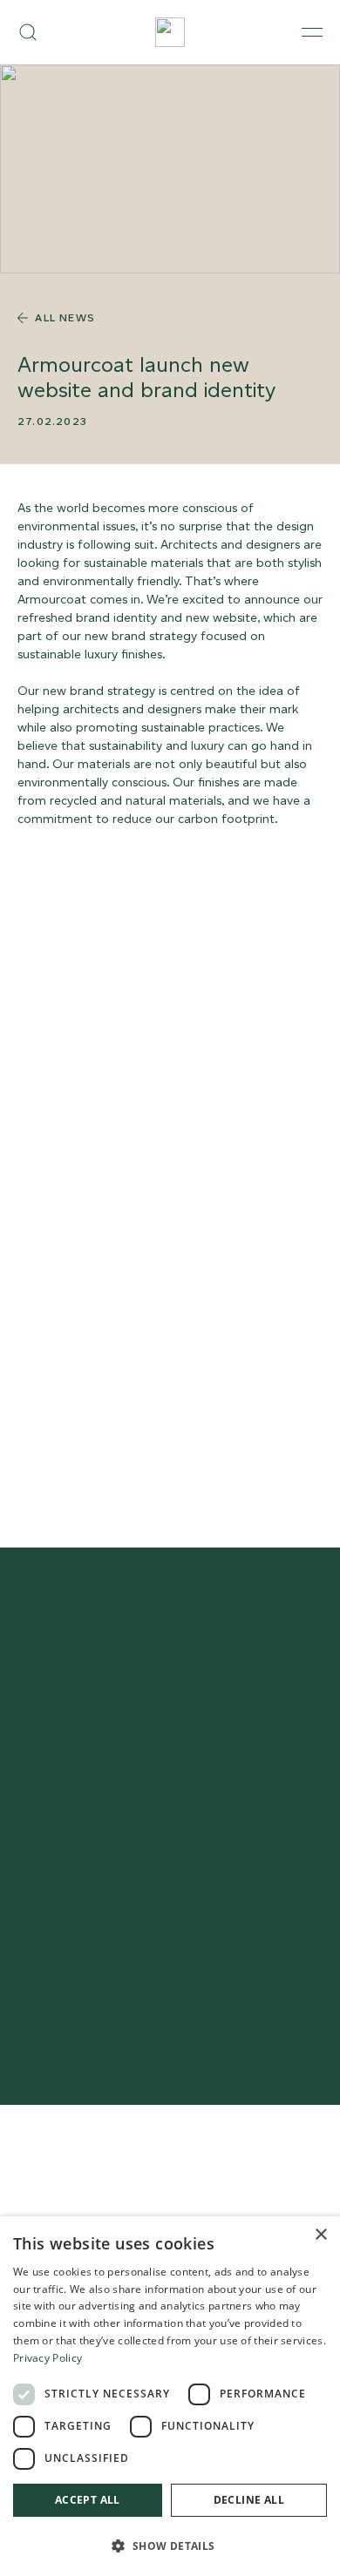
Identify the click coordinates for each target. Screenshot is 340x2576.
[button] (170, 2546)
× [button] (320, 2235)
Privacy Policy (48, 2358)
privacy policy (94, 1996)
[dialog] (170, 2396)
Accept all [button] (88, 2500)
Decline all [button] (249, 2500)
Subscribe (170, 1908)
